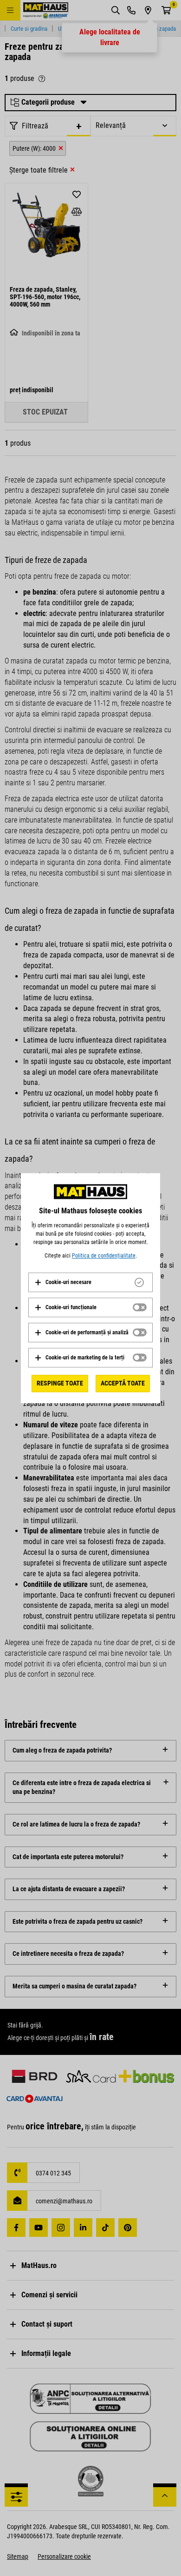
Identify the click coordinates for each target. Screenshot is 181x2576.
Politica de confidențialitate (104, 1256)
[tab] (90, 1282)
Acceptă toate (123, 1383)
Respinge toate (60, 1383)
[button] (63, 1282)
